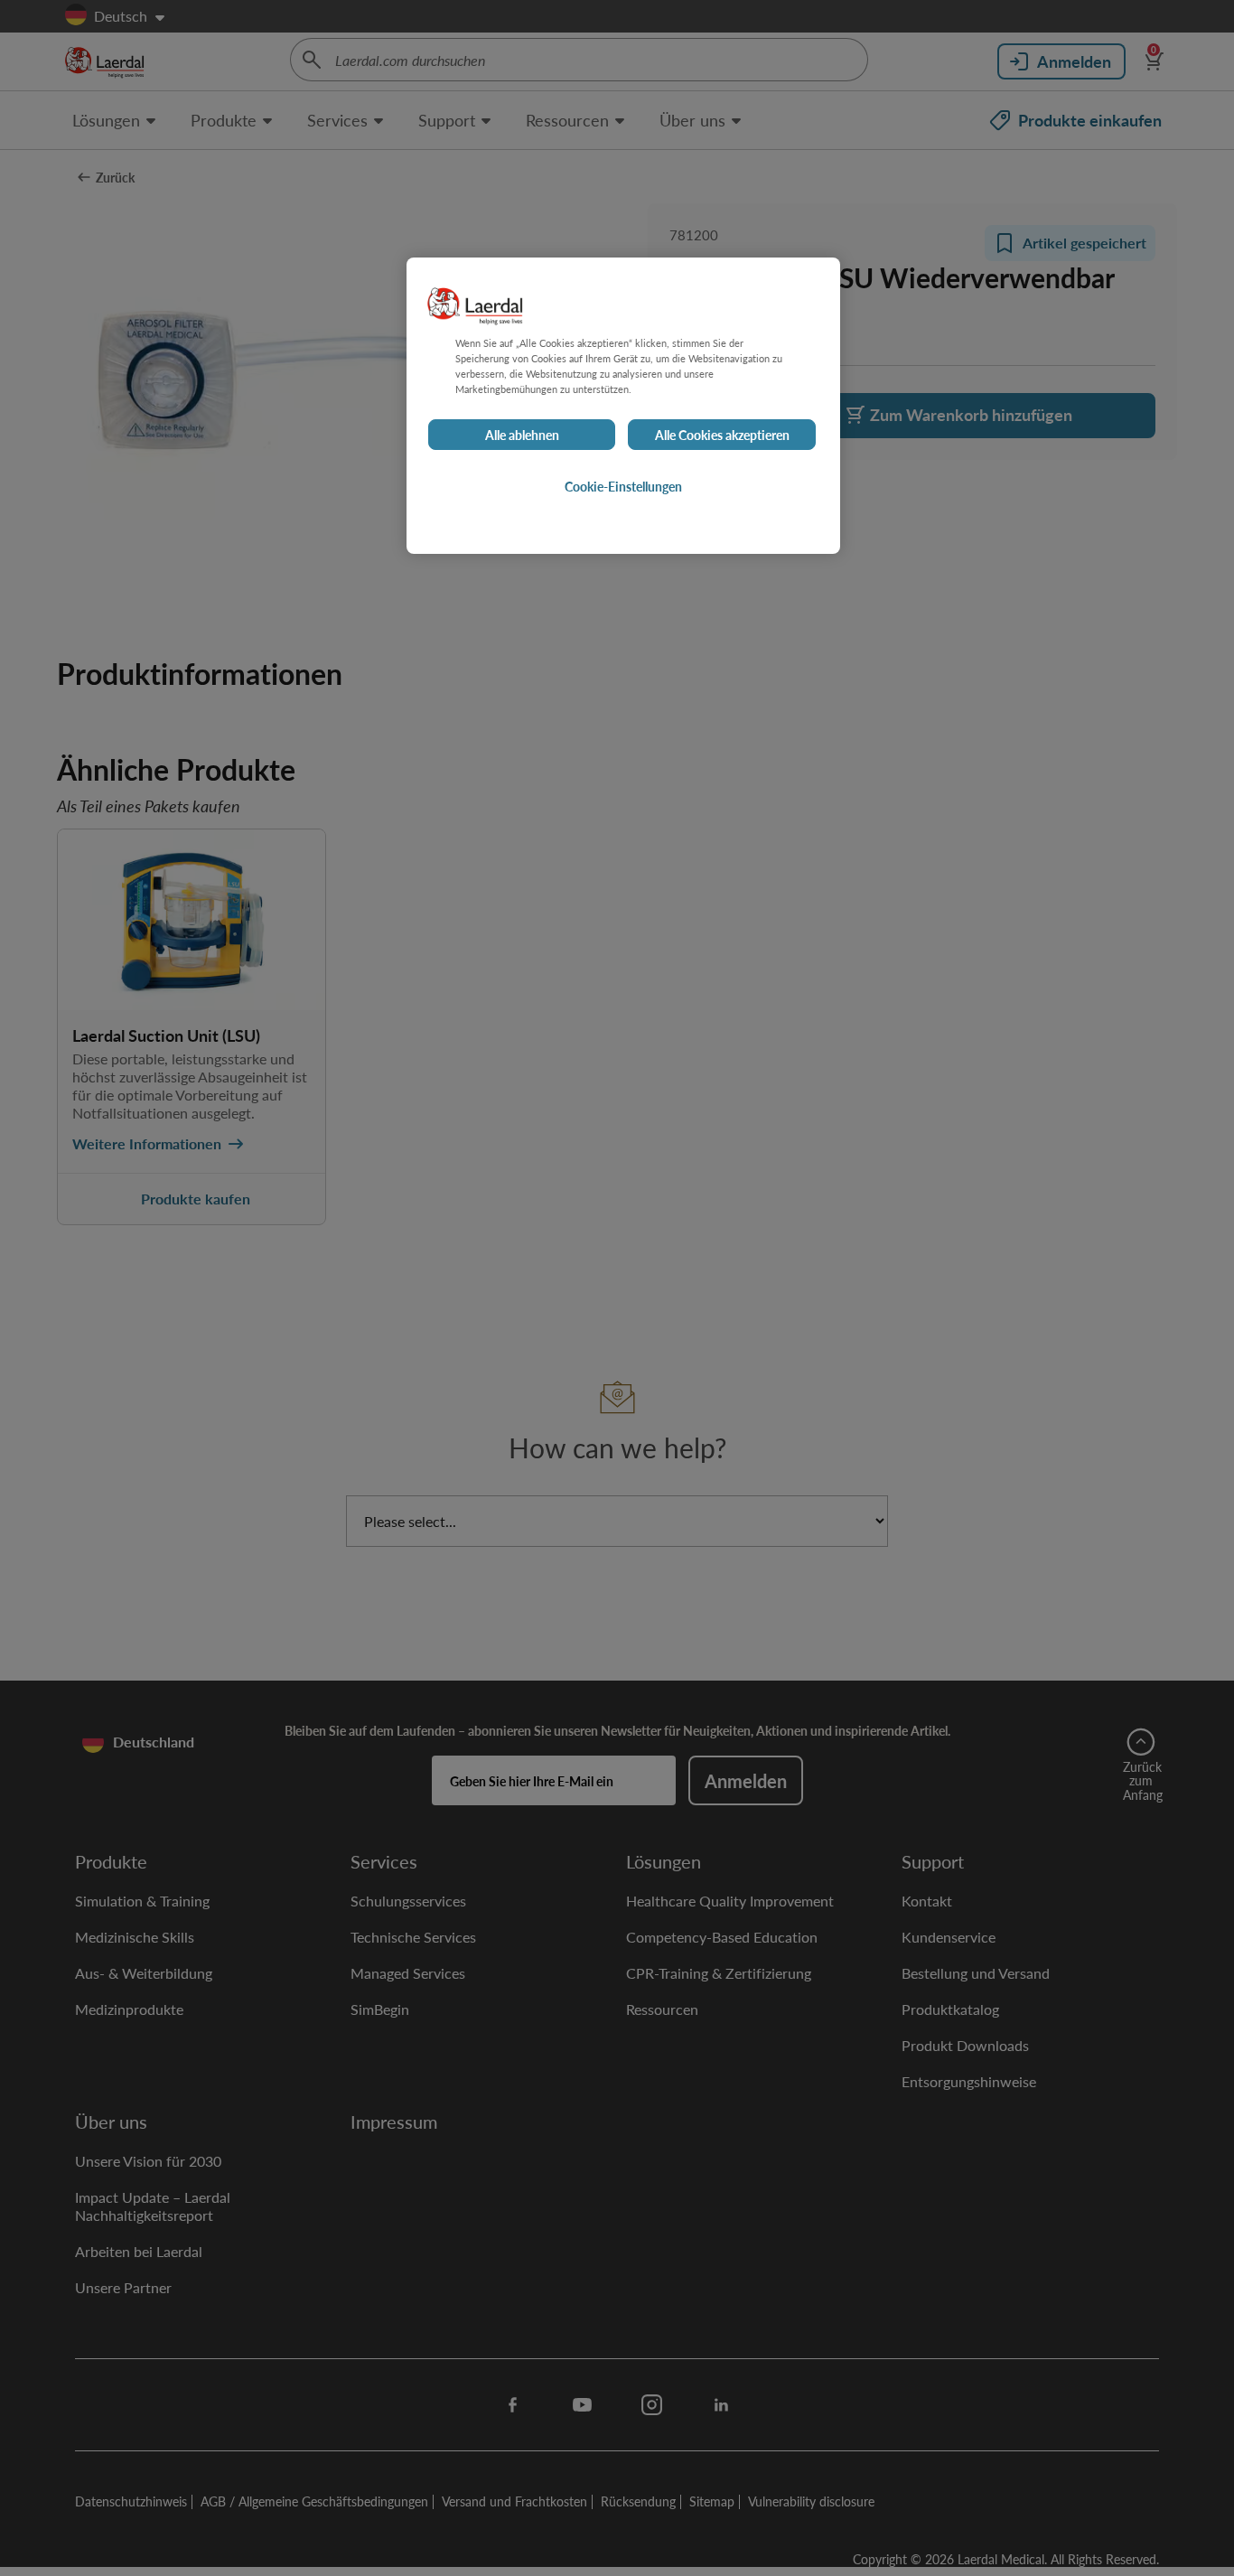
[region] (623, 406)
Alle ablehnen (522, 435)
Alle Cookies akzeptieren (722, 435)
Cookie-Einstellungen (623, 486)
